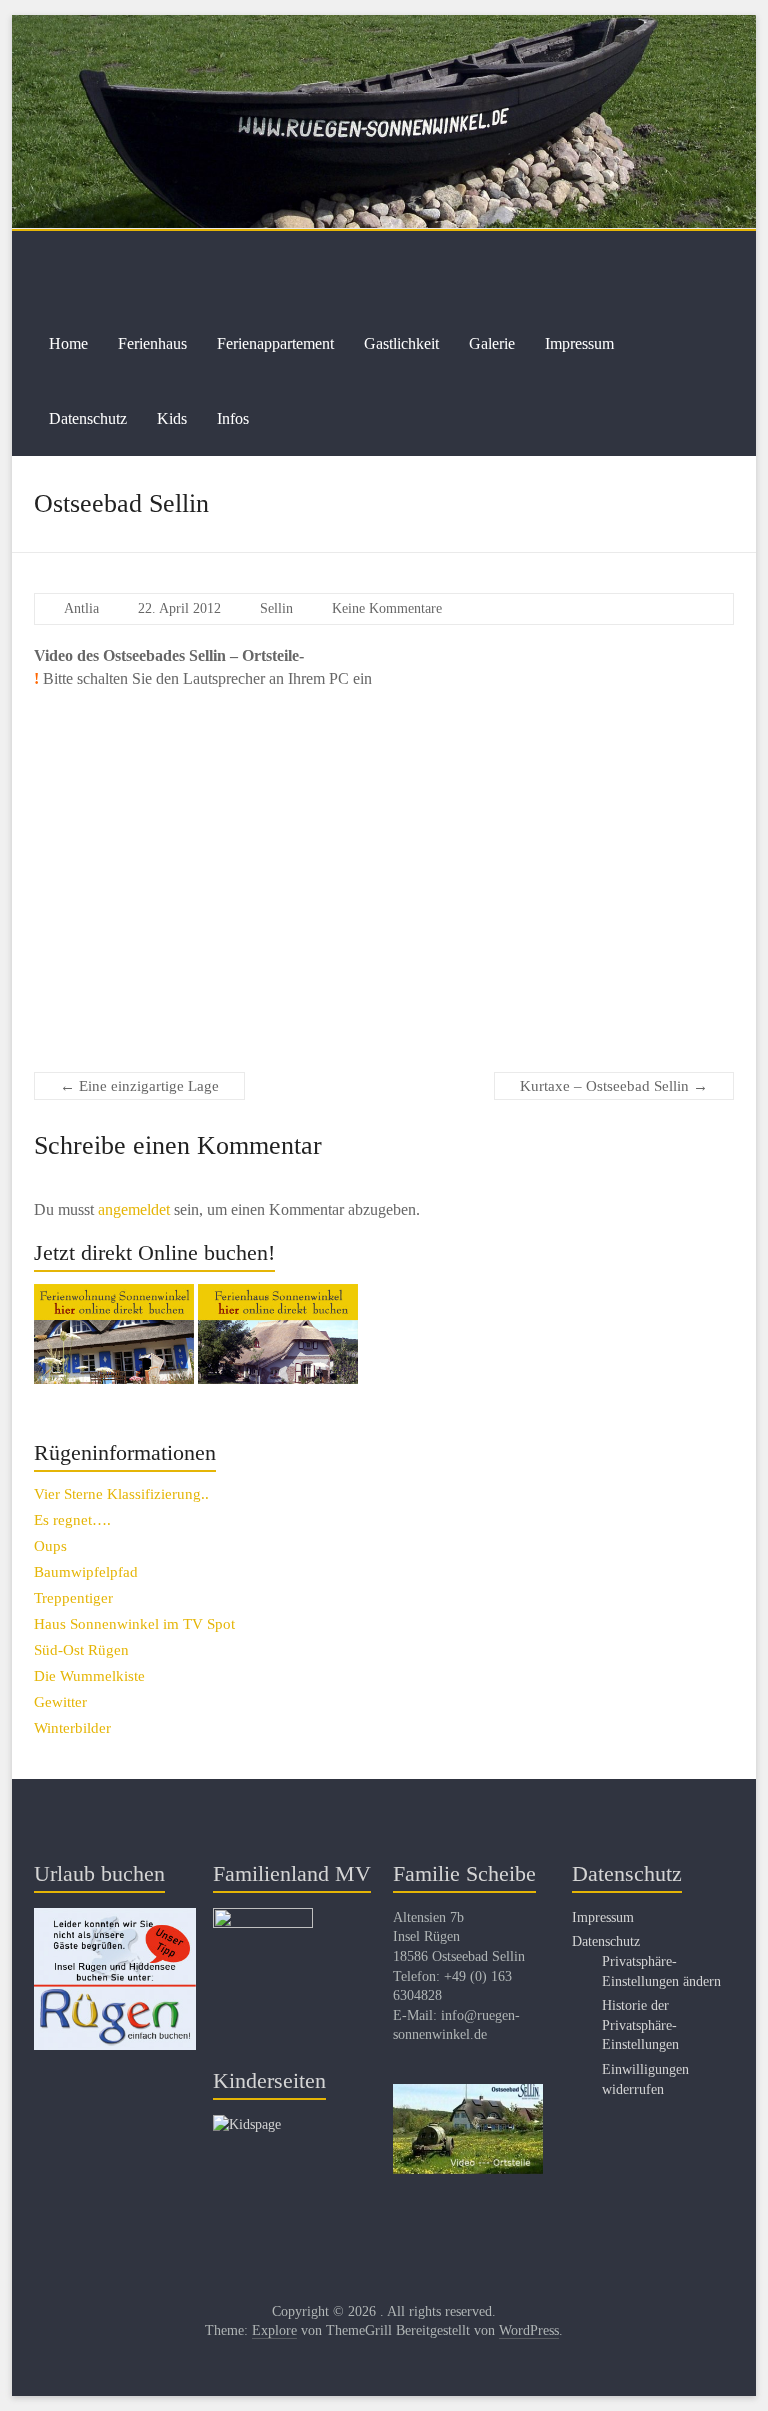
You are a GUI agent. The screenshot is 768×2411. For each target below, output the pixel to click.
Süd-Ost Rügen (81, 1650)
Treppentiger (73, 1598)
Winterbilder (72, 1728)
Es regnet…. (72, 1520)
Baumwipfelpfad (86, 1572)
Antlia (81, 608)
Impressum (579, 343)
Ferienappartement (275, 343)
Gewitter (60, 1702)
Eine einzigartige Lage (139, 1086)
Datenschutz (88, 418)
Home (68, 343)
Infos (233, 418)
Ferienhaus (152, 343)
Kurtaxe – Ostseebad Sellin (614, 1086)
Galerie (492, 343)
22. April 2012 (179, 608)
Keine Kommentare (387, 608)
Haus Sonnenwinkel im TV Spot (134, 1624)
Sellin (276, 608)
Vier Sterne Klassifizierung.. (121, 1494)
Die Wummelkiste (89, 1676)
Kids (172, 418)
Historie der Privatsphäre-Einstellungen (640, 2025)
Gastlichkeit (401, 343)
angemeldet (134, 1209)
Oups (50, 1546)
